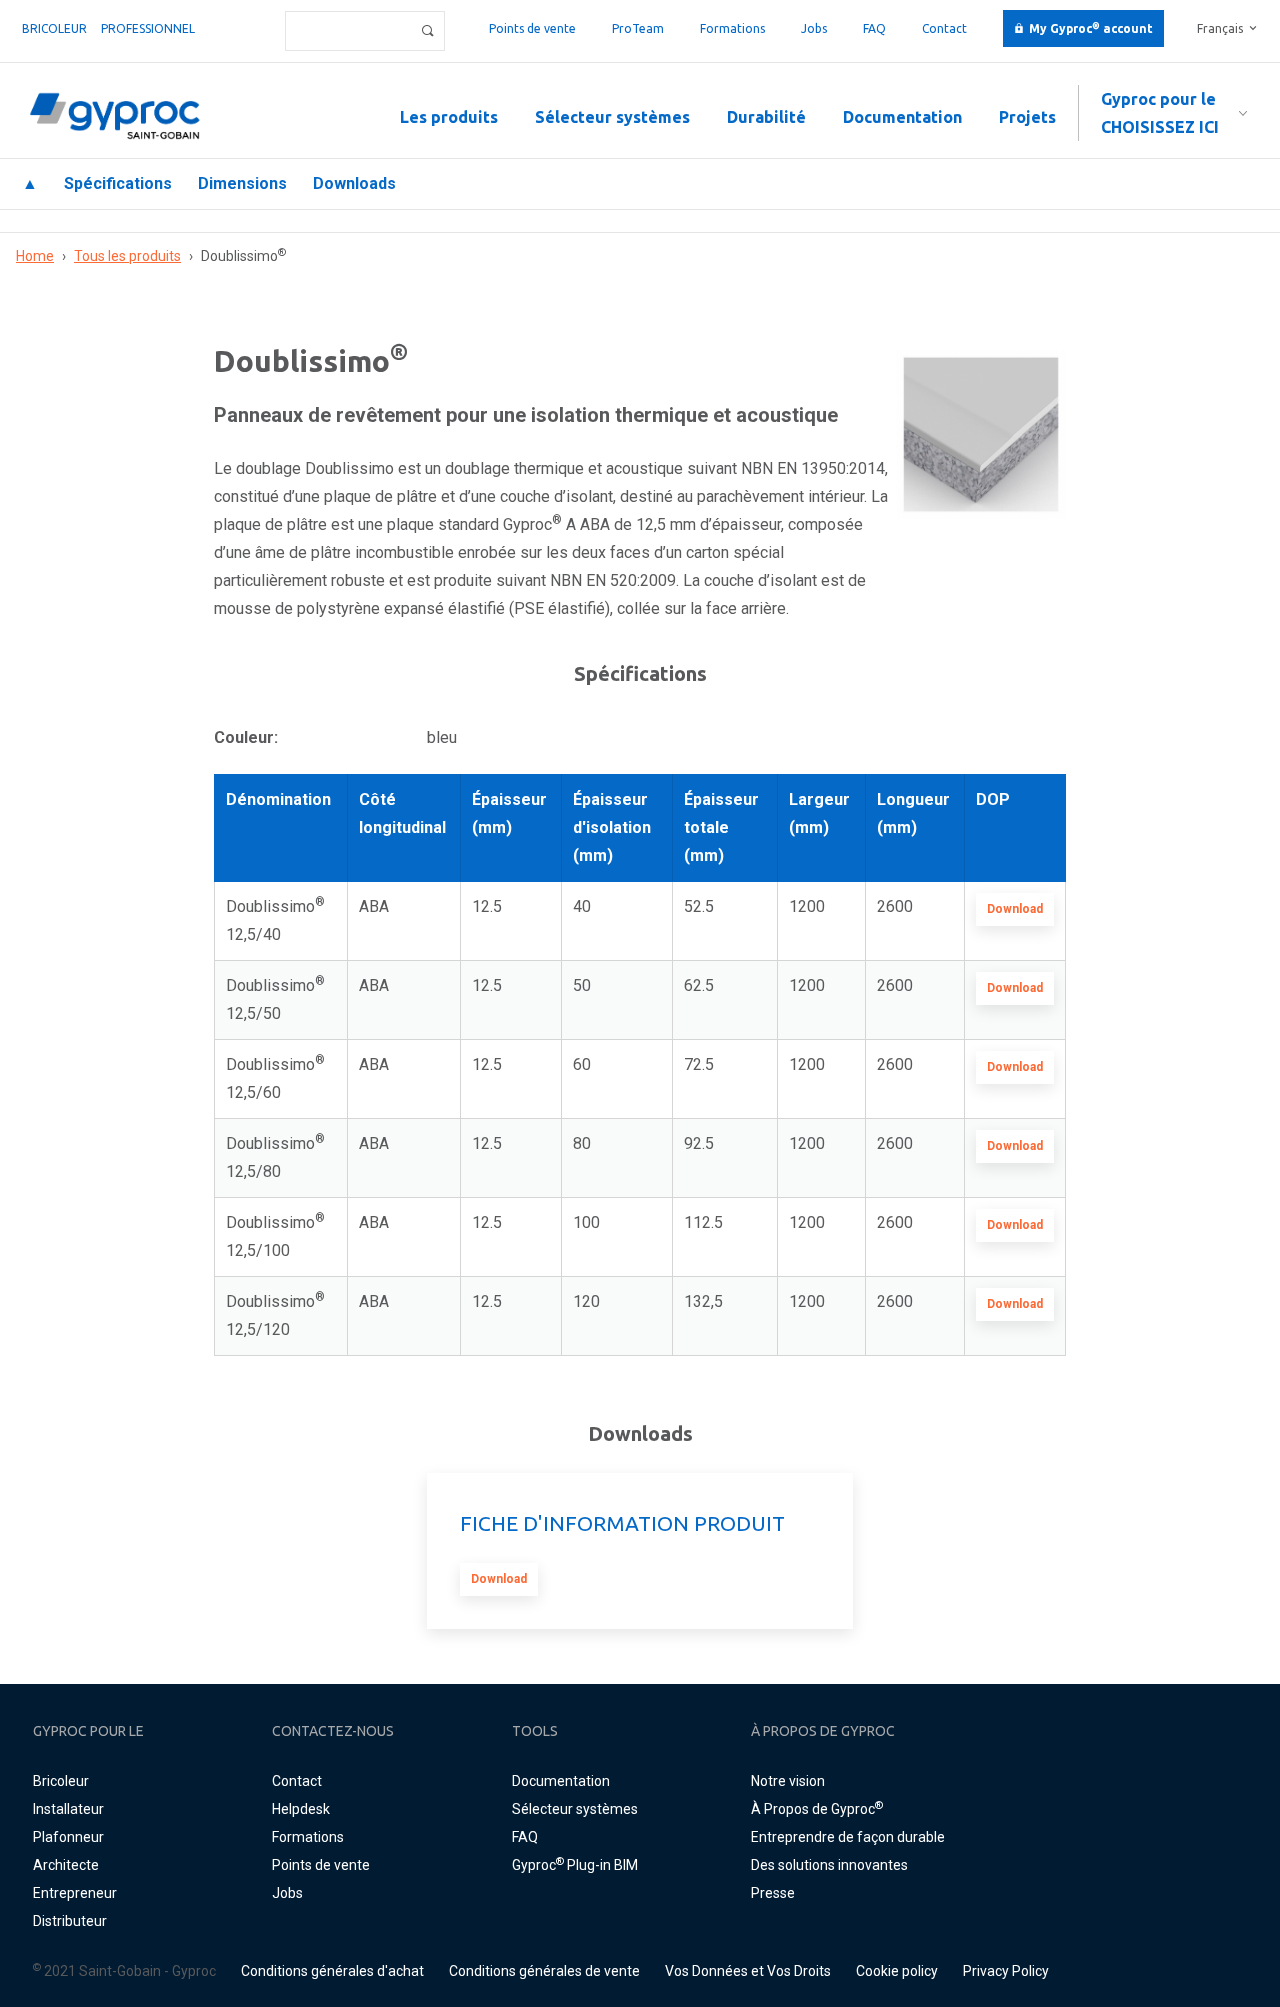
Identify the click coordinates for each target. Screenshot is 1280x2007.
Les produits (449, 117)
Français (1220, 28)
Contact (944, 28)
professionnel (148, 28)
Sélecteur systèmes (612, 117)
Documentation (902, 117)
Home (35, 256)
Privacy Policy (1006, 1971)
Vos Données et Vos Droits (748, 1971)
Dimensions (242, 183)
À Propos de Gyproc (817, 1809)
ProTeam (638, 28)
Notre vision (788, 1781)
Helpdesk (301, 1809)
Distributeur (70, 1921)
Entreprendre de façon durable (848, 1837)
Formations (732, 28)
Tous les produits (127, 256)
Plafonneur (68, 1837)
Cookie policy (897, 1971)
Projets (1027, 117)
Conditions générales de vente (544, 1971)
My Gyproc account (1091, 28)
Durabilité (766, 117)
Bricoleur (54, 28)
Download (1015, 909)
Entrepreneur (75, 1893)
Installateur (68, 1809)
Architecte (66, 1865)
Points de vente (532, 28)
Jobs (814, 28)
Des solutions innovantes (829, 1865)
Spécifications (118, 183)
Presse (773, 1893)
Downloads (354, 183)
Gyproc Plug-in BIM (575, 1865)
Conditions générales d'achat (332, 1971)
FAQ (874, 28)
